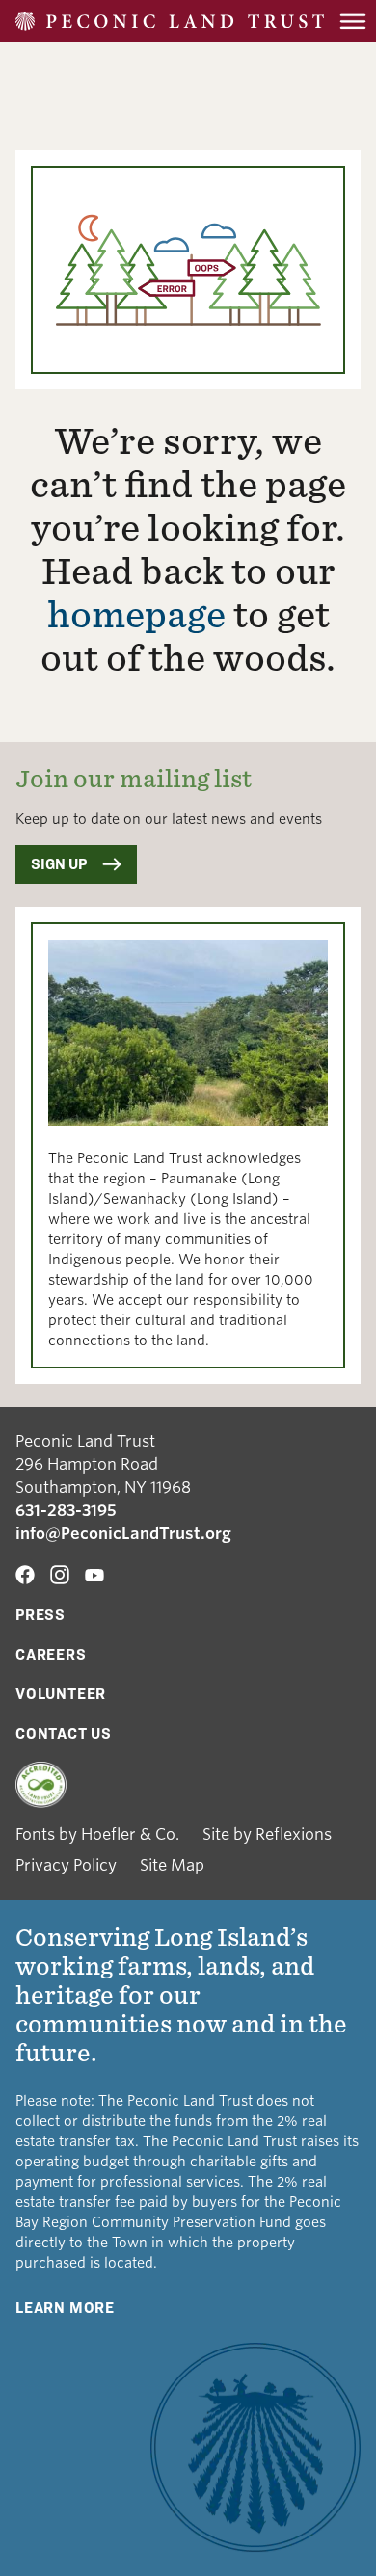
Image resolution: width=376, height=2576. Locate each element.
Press (40, 1615)
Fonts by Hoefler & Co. (97, 1834)
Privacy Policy (66, 1865)
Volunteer (61, 1694)
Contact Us (64, 1733)
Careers (51, 1654)
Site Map (172, 1865)
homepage (136, 615)
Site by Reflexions (267, 1834)
